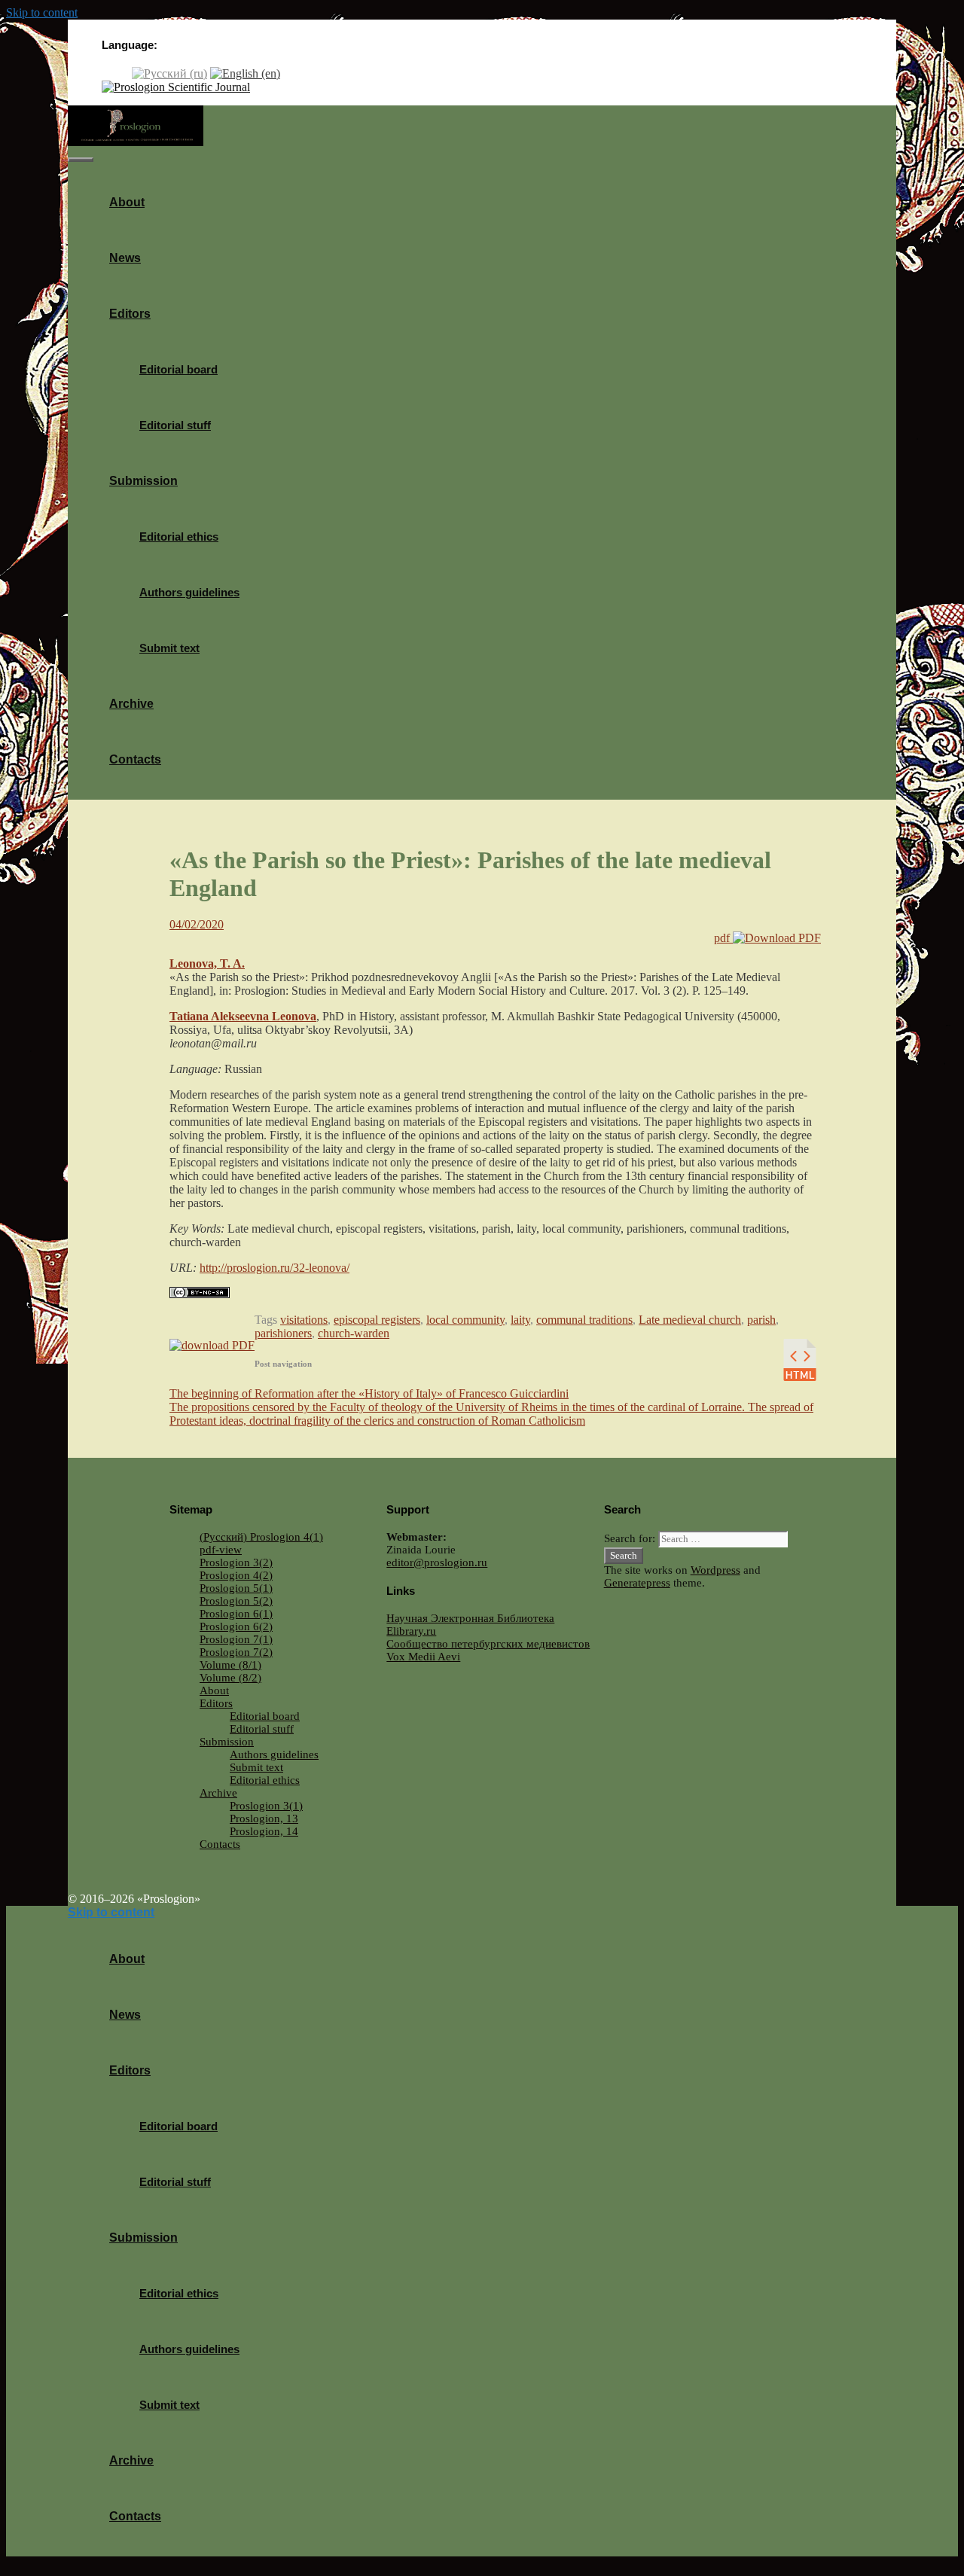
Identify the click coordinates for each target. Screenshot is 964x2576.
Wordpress (715, 1570)
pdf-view (221, 1550)
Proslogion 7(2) (236, 1652)
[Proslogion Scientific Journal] (176, 87)
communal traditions (584, 1320)
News (125, 258)
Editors (130, 314)
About (127, 202)
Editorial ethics (179, 537)
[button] (156, 314)
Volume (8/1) (230, 1665)
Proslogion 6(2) (236, 1626)
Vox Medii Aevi (423, 1657)
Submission (143, 481)
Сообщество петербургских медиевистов (488, 1644)
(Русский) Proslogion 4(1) (261, 1537)
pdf (723, 938)
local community (465, 1320)
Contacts (135, 759)
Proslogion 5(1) (236, 1588)
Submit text (169, 648)
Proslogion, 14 (264, 1831)
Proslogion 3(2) (236, 1562)
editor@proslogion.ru (437, 1562)
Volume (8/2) (230, 1678)
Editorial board (178, 369)
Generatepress (637, 1583)
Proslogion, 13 (264, 1818)
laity (520, 1320)
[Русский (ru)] (169, 73)
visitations (304, 1320)
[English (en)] (245, 73)
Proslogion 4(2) (236, 1575)
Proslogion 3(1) (266, 1806)
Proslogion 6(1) (236, 1614)
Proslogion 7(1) (236, 1639)
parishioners (283, 1333)
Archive (131, 704)
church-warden (354, 1333)
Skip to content (42, 12)
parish (761, 1320)
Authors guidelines (189, 592)
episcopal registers (377, 1320)
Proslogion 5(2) (236, 1601)
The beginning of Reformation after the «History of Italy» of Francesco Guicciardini (369, 1393)
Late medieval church (690, 1320)
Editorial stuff (175, 425)
